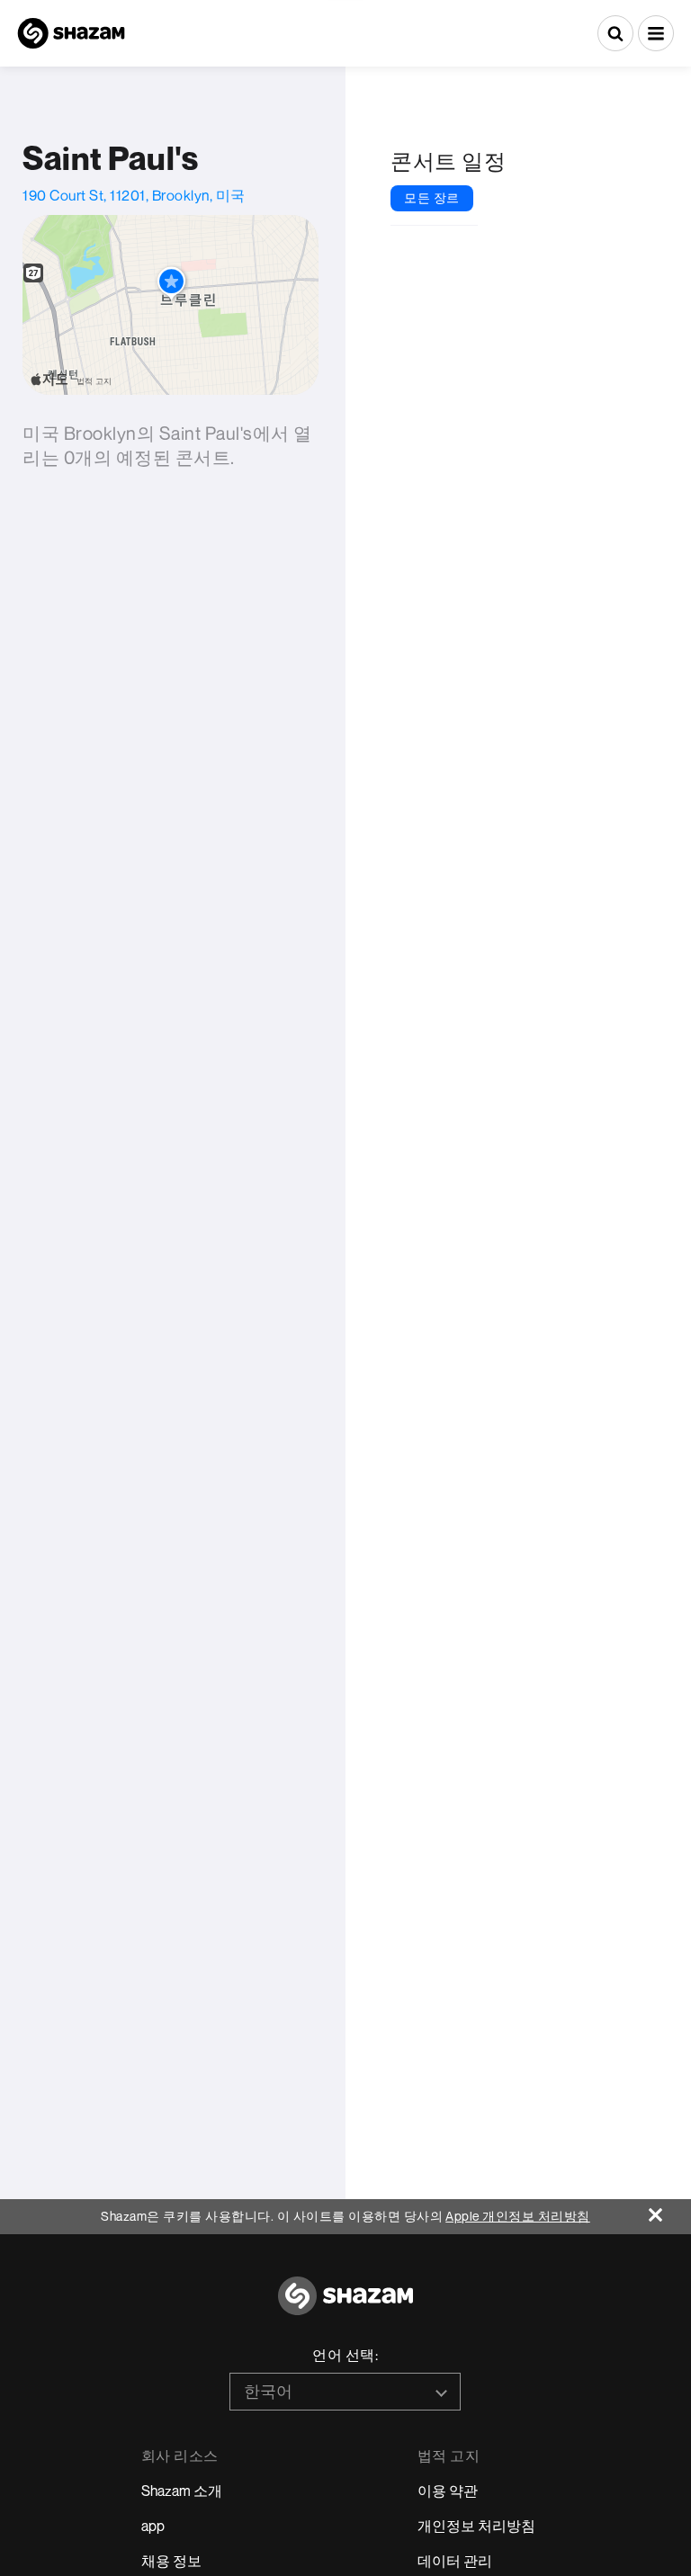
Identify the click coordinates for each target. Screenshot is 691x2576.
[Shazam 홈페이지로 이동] (71, 33)
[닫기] (670, 2210)
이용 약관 (448, 2491)
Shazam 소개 (182, 2491)
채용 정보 (171, 2561)
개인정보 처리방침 (476, 2526)
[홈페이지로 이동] (345, 2306)
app (153, 2526)
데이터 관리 (455, 2561)
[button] (656, 33)
